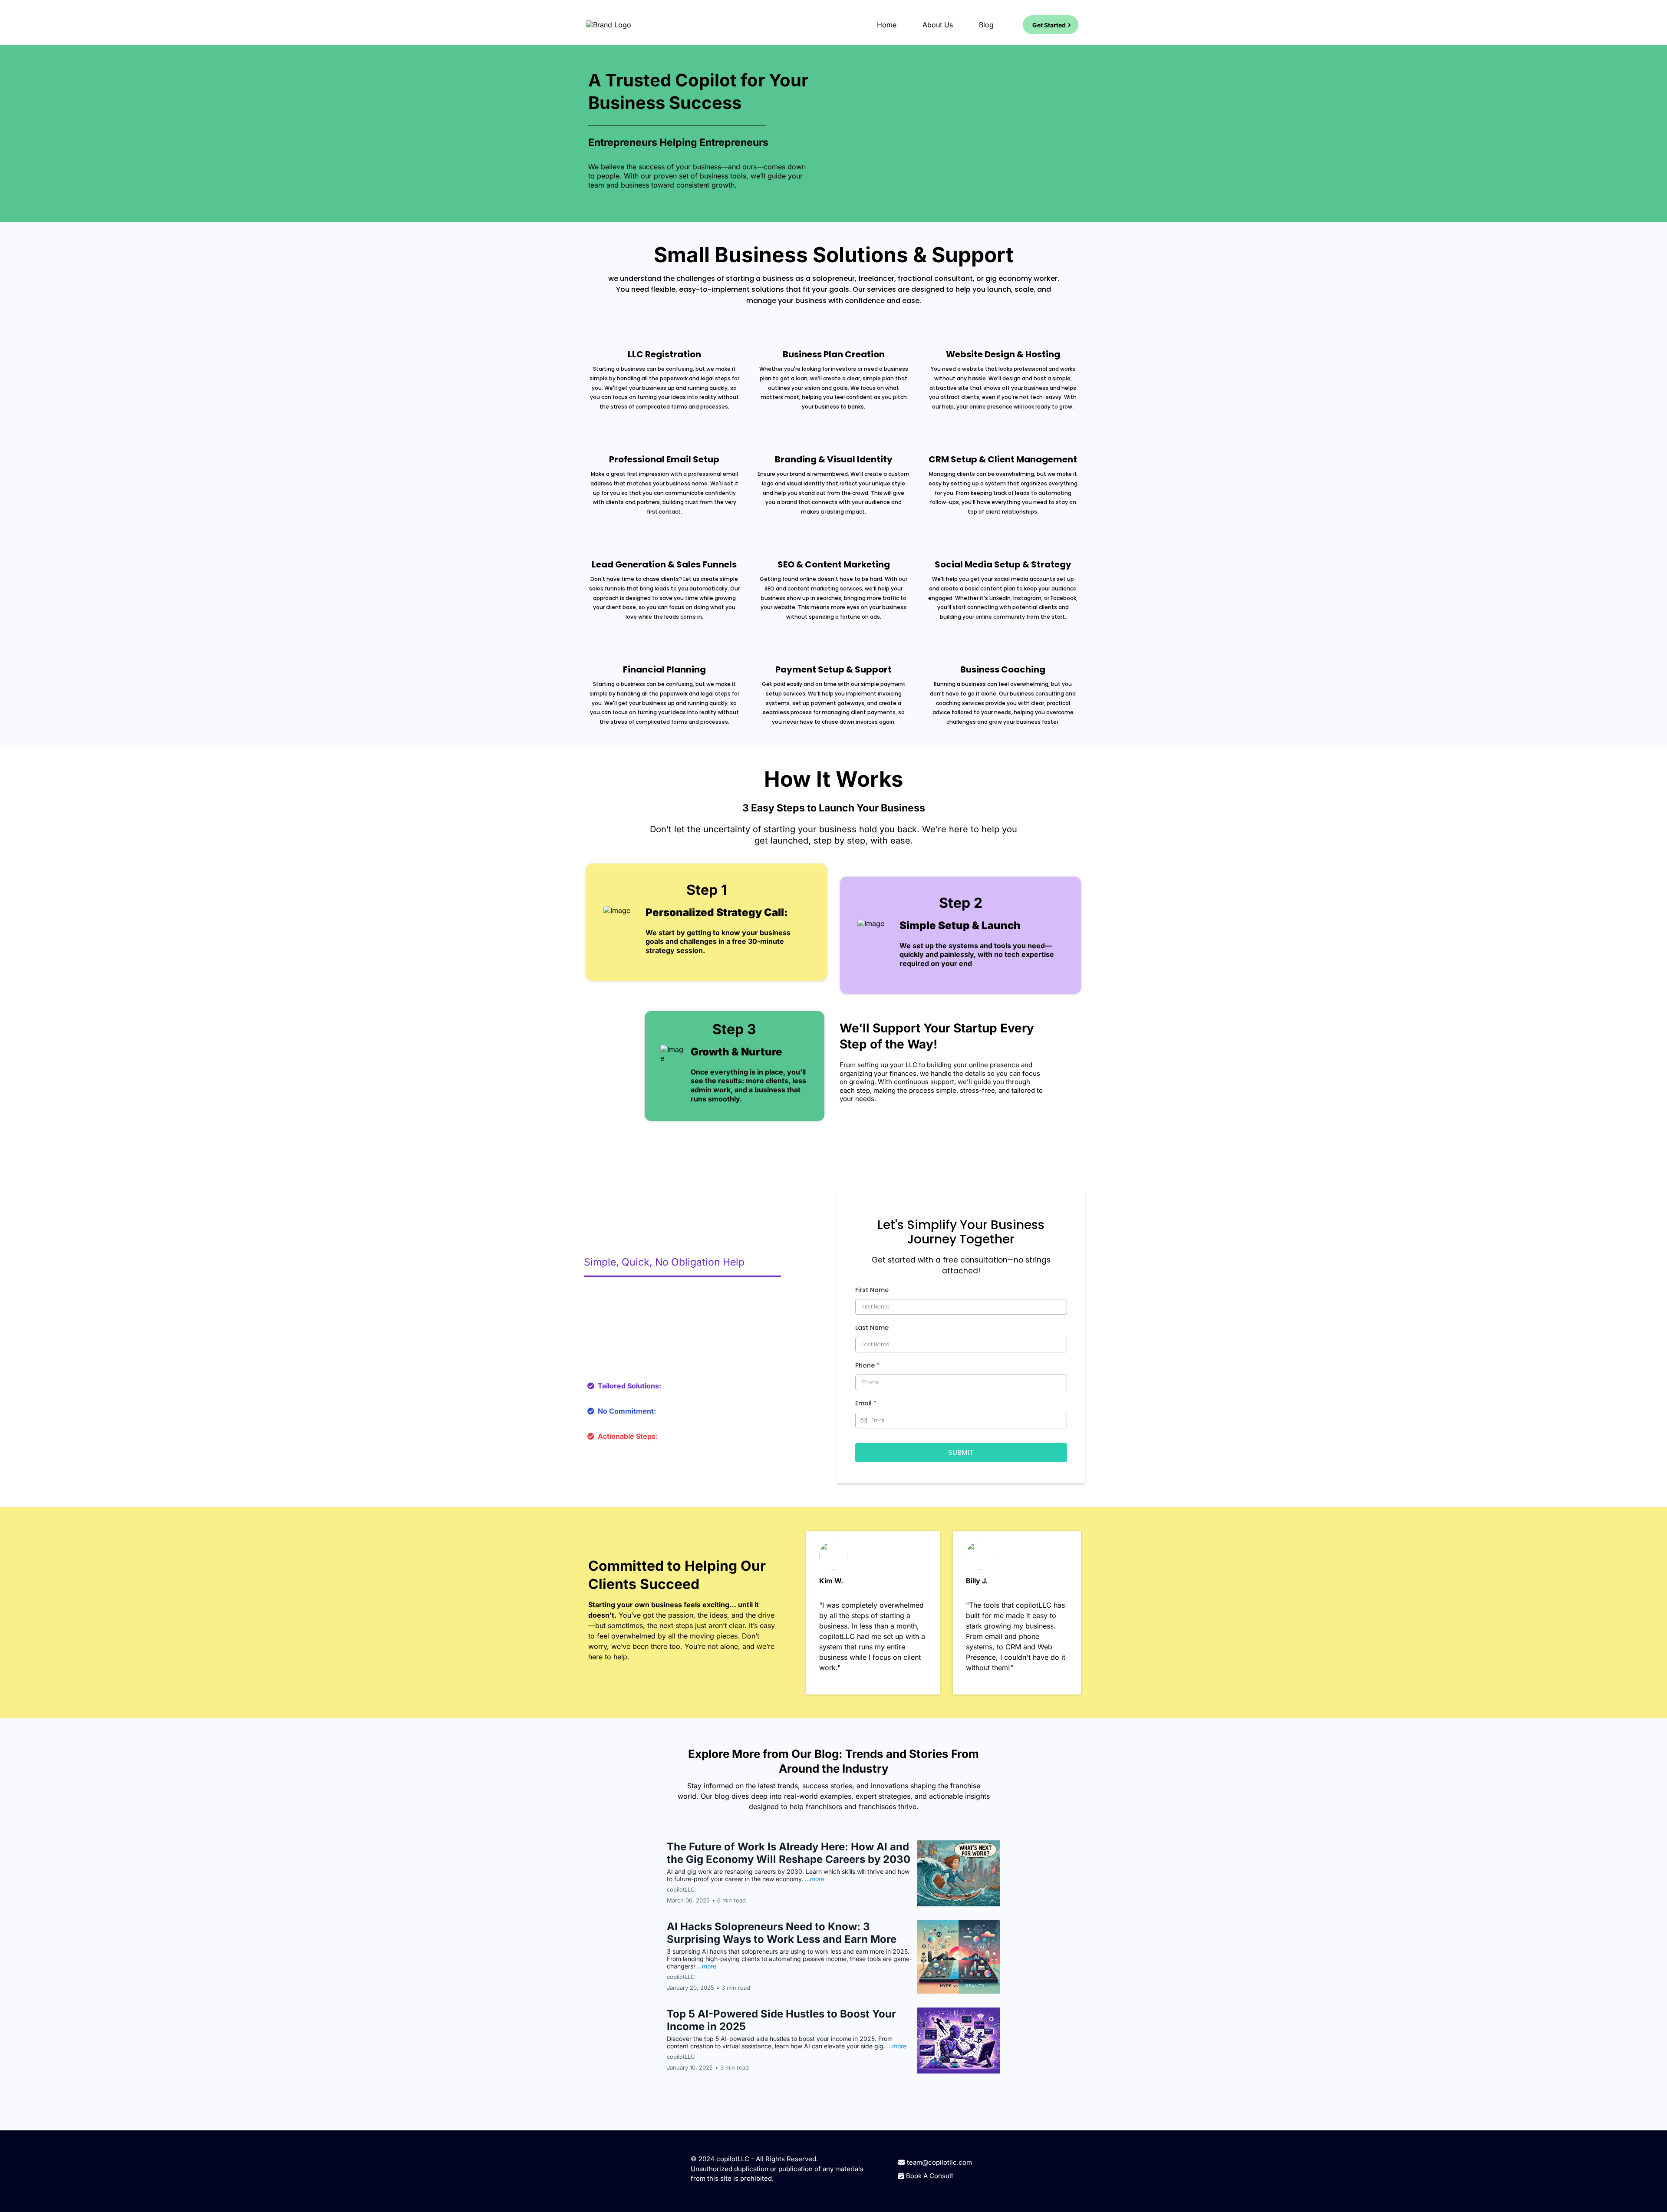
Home (887, 25)
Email (866, 1403)
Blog (986, 25)
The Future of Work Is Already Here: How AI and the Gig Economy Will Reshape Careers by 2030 (789, 1853)
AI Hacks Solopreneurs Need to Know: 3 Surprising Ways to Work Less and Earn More (782, 1933)
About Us (938, 25)
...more (815, 1879)
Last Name (872, 1328)
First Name (872, 1290)
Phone (867, 1365)
